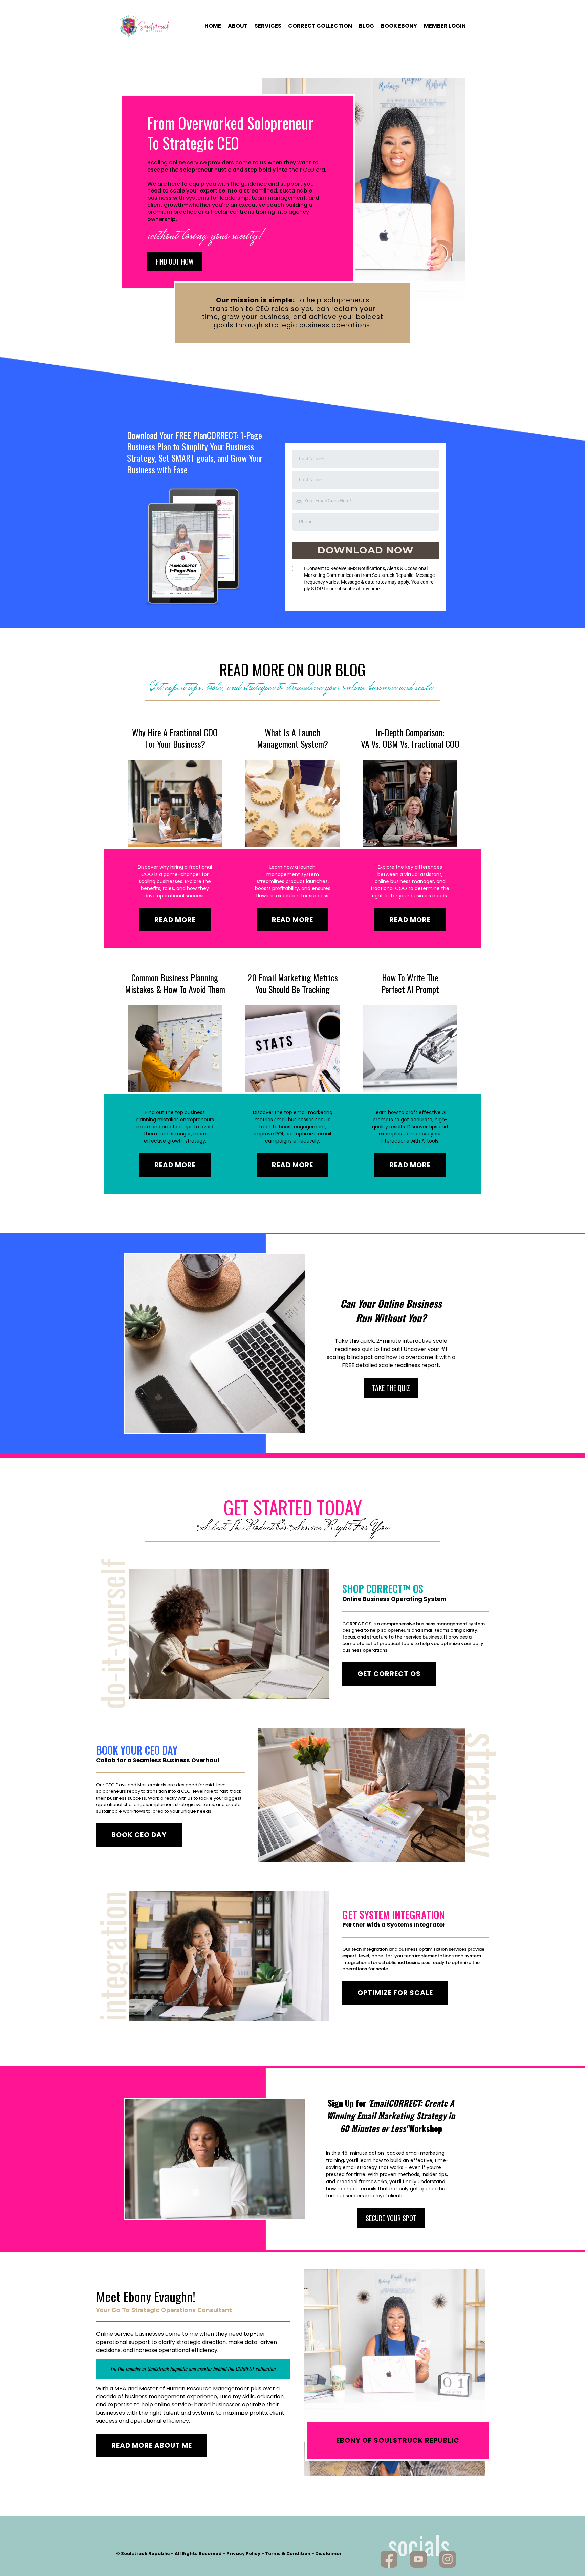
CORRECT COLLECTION (320, 26)
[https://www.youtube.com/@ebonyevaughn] (418, 2559)
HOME (213, 26)
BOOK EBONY (399, 26)
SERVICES (268, 26)
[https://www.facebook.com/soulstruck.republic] (389, 2559)
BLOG (366, 26)
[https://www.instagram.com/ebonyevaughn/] (448, 2559)
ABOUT (238, 26)
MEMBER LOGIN (445, 26)
